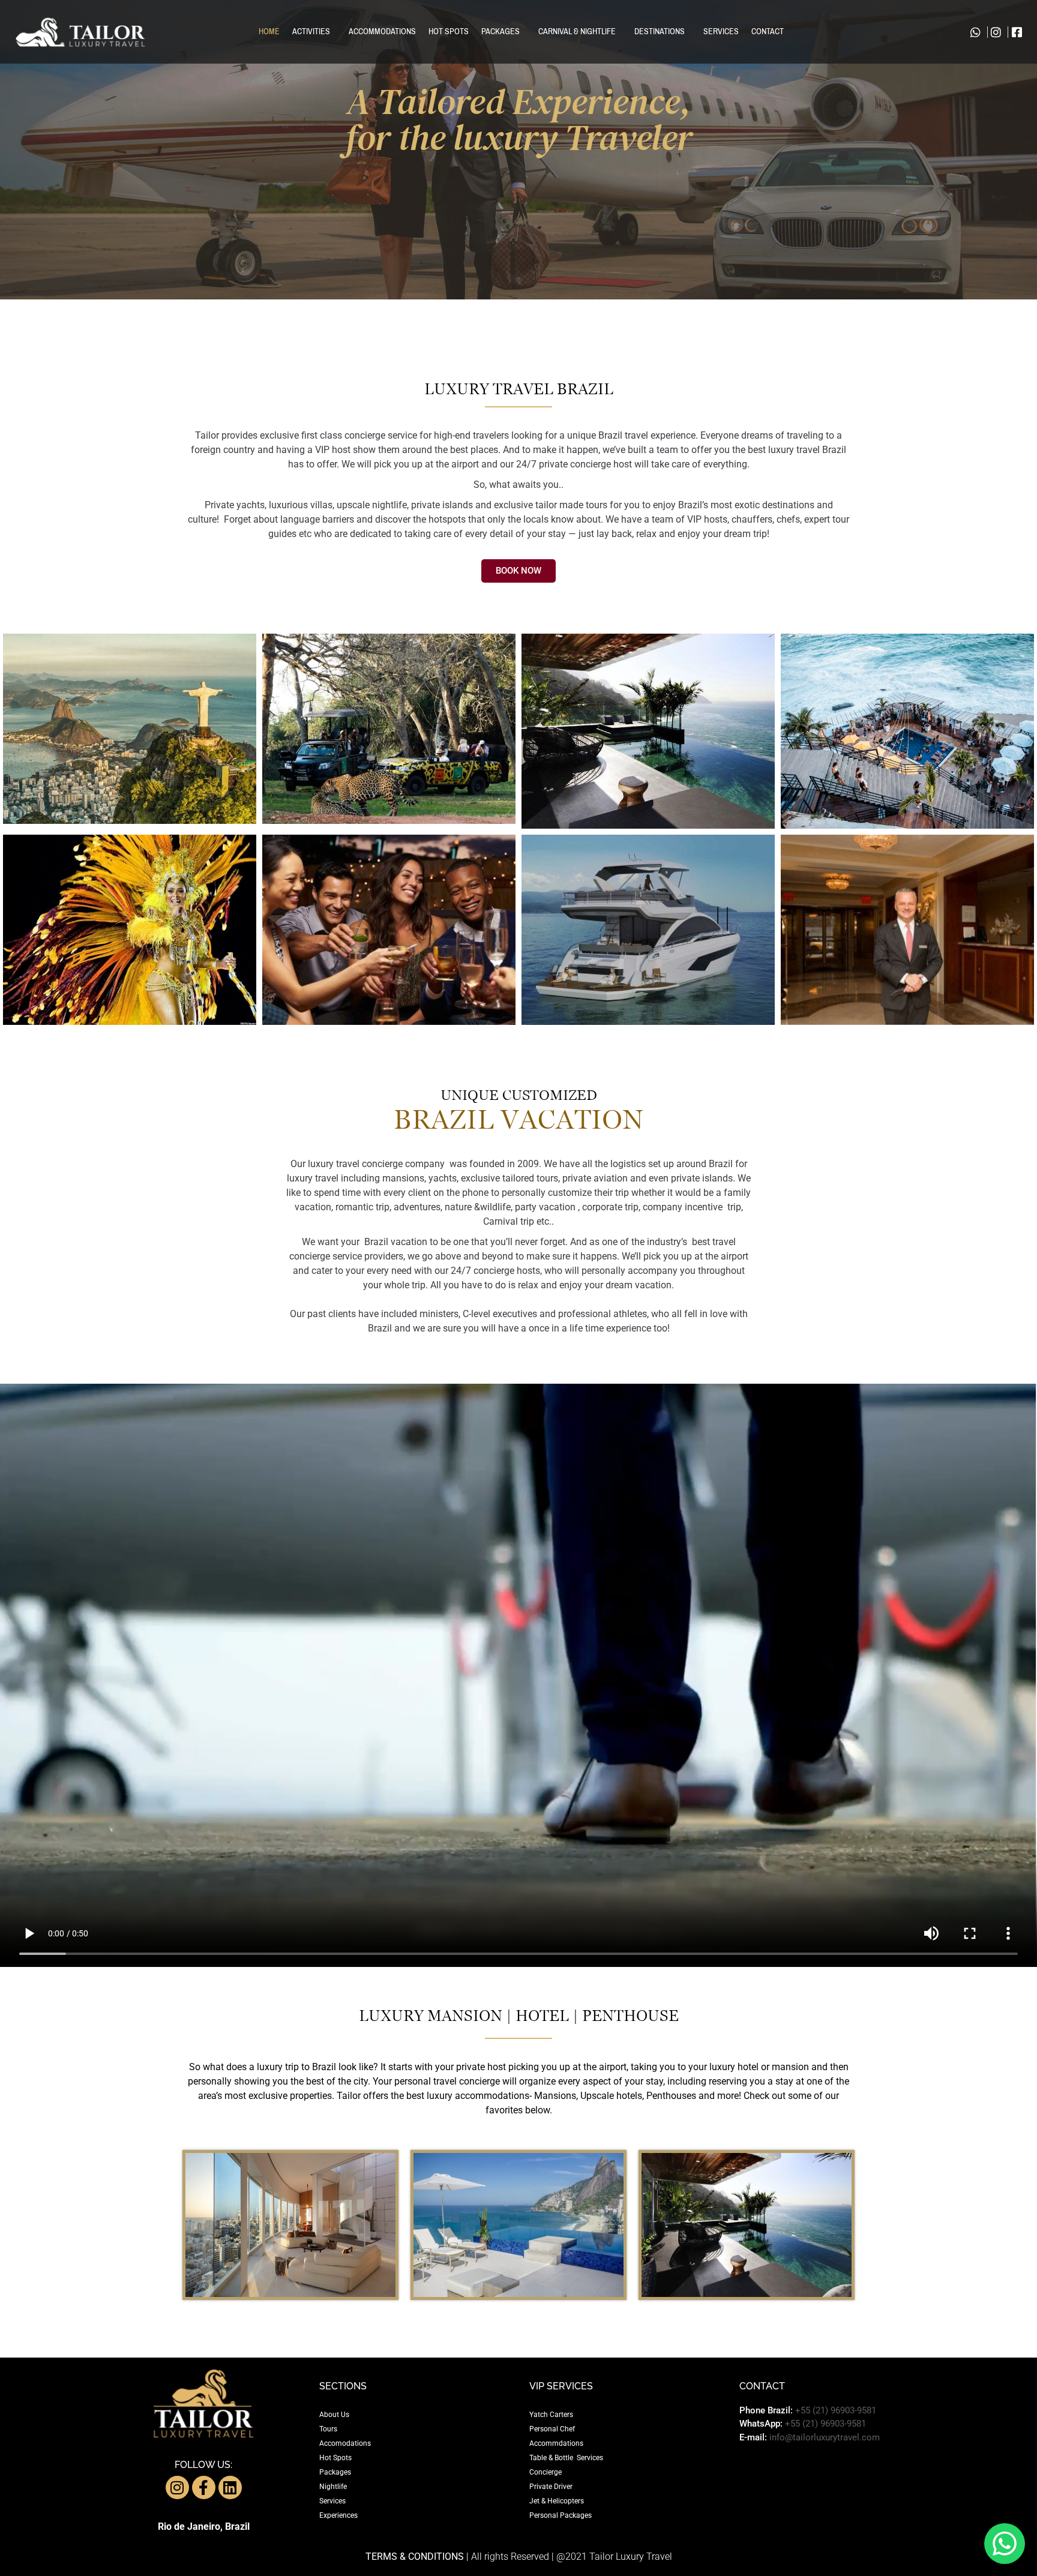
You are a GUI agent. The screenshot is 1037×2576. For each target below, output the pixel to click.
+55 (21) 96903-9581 (836, 2410)
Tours (328, 2429)
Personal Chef (552, 2429)
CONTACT (768, 32)
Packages (335, 2472)
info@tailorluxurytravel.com (825, 2437)
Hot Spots (335, 2458)
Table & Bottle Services (566, 2458)
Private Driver (551, 2487)
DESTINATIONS (660, 32)
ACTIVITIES (311, 32)
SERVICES (721, 32)
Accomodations (345, 2443)
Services (332, 2501)
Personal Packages (561, 2515)
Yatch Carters (551, 2415)
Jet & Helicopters (557, 2501)
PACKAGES (500, 32)
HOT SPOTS (449, 32)
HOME (269, 32)
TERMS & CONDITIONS (415, 2556)
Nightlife (333, 2487)
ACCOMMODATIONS (382, 32)
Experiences (338, 2515)
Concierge (546, 2472)
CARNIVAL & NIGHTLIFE (577, 32)
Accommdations (556, 2443)
